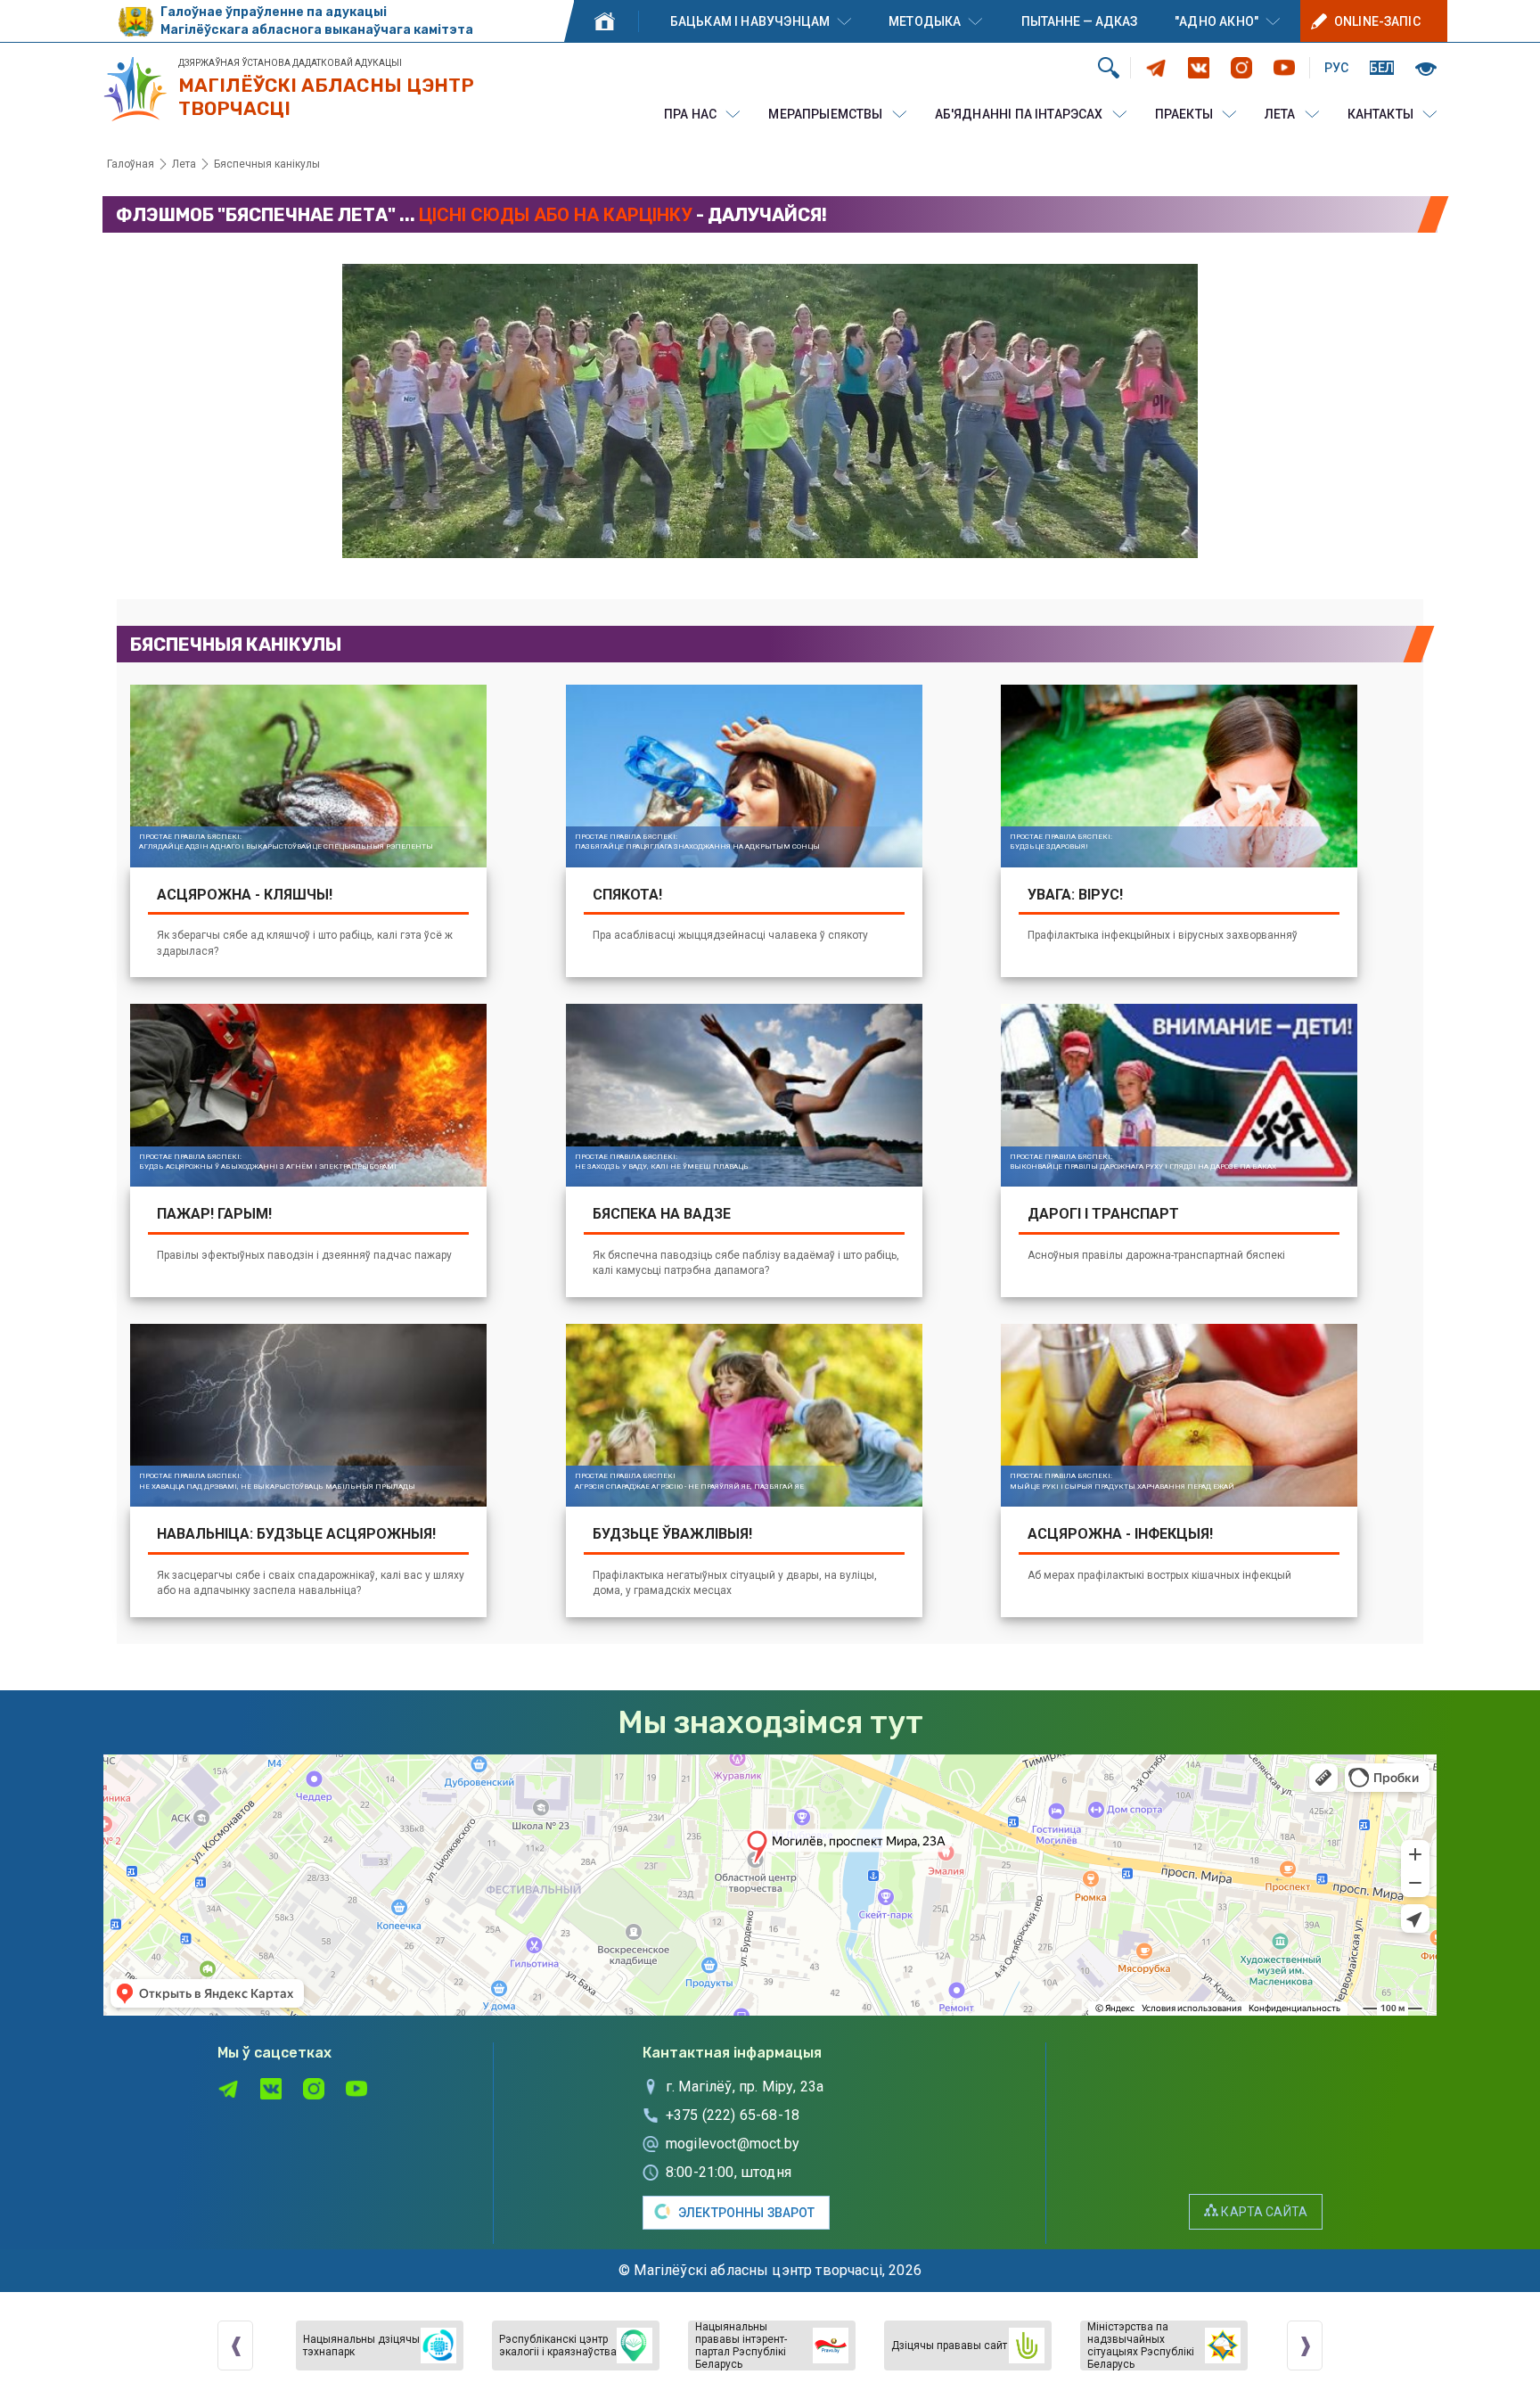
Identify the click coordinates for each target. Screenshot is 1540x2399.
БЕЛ (1382, 68)
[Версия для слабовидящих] (1426, 67)
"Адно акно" (1216, 21)
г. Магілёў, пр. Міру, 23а (745, 2087)
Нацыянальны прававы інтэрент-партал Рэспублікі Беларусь (741, 2346)
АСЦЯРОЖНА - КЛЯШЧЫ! (245, 895)
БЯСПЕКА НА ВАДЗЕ (662, 1214)
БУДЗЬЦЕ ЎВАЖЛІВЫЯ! (672, 1534)
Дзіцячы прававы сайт (949, 2346)
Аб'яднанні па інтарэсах (1019, 114)
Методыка (925, 21)
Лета (1280, 114)
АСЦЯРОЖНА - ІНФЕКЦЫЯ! (1120, 1534)
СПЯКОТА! (627, 895)
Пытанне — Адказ (1079, 21)
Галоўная (604, 21)
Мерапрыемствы (825, 114)
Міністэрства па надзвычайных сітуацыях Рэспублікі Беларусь (1141, 2346)
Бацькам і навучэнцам (750, 21)
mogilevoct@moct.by (733, 2144)
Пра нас (690, 114)
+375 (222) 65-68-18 (733, 2115)
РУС (1336, 68)
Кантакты (1380, 114)
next (1305, 2346)
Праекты (1184, 114)
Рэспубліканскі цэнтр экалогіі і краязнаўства (558, 2346)
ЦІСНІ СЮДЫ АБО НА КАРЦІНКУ (556, 215)
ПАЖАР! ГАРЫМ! (214, 1214)
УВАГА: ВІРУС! (1075, 895)
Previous (235, 2346)
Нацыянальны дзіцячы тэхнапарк (361, 2346)
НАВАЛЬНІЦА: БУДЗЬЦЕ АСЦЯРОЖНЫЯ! (296, 1534)
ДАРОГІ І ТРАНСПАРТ (1103, 1214)
